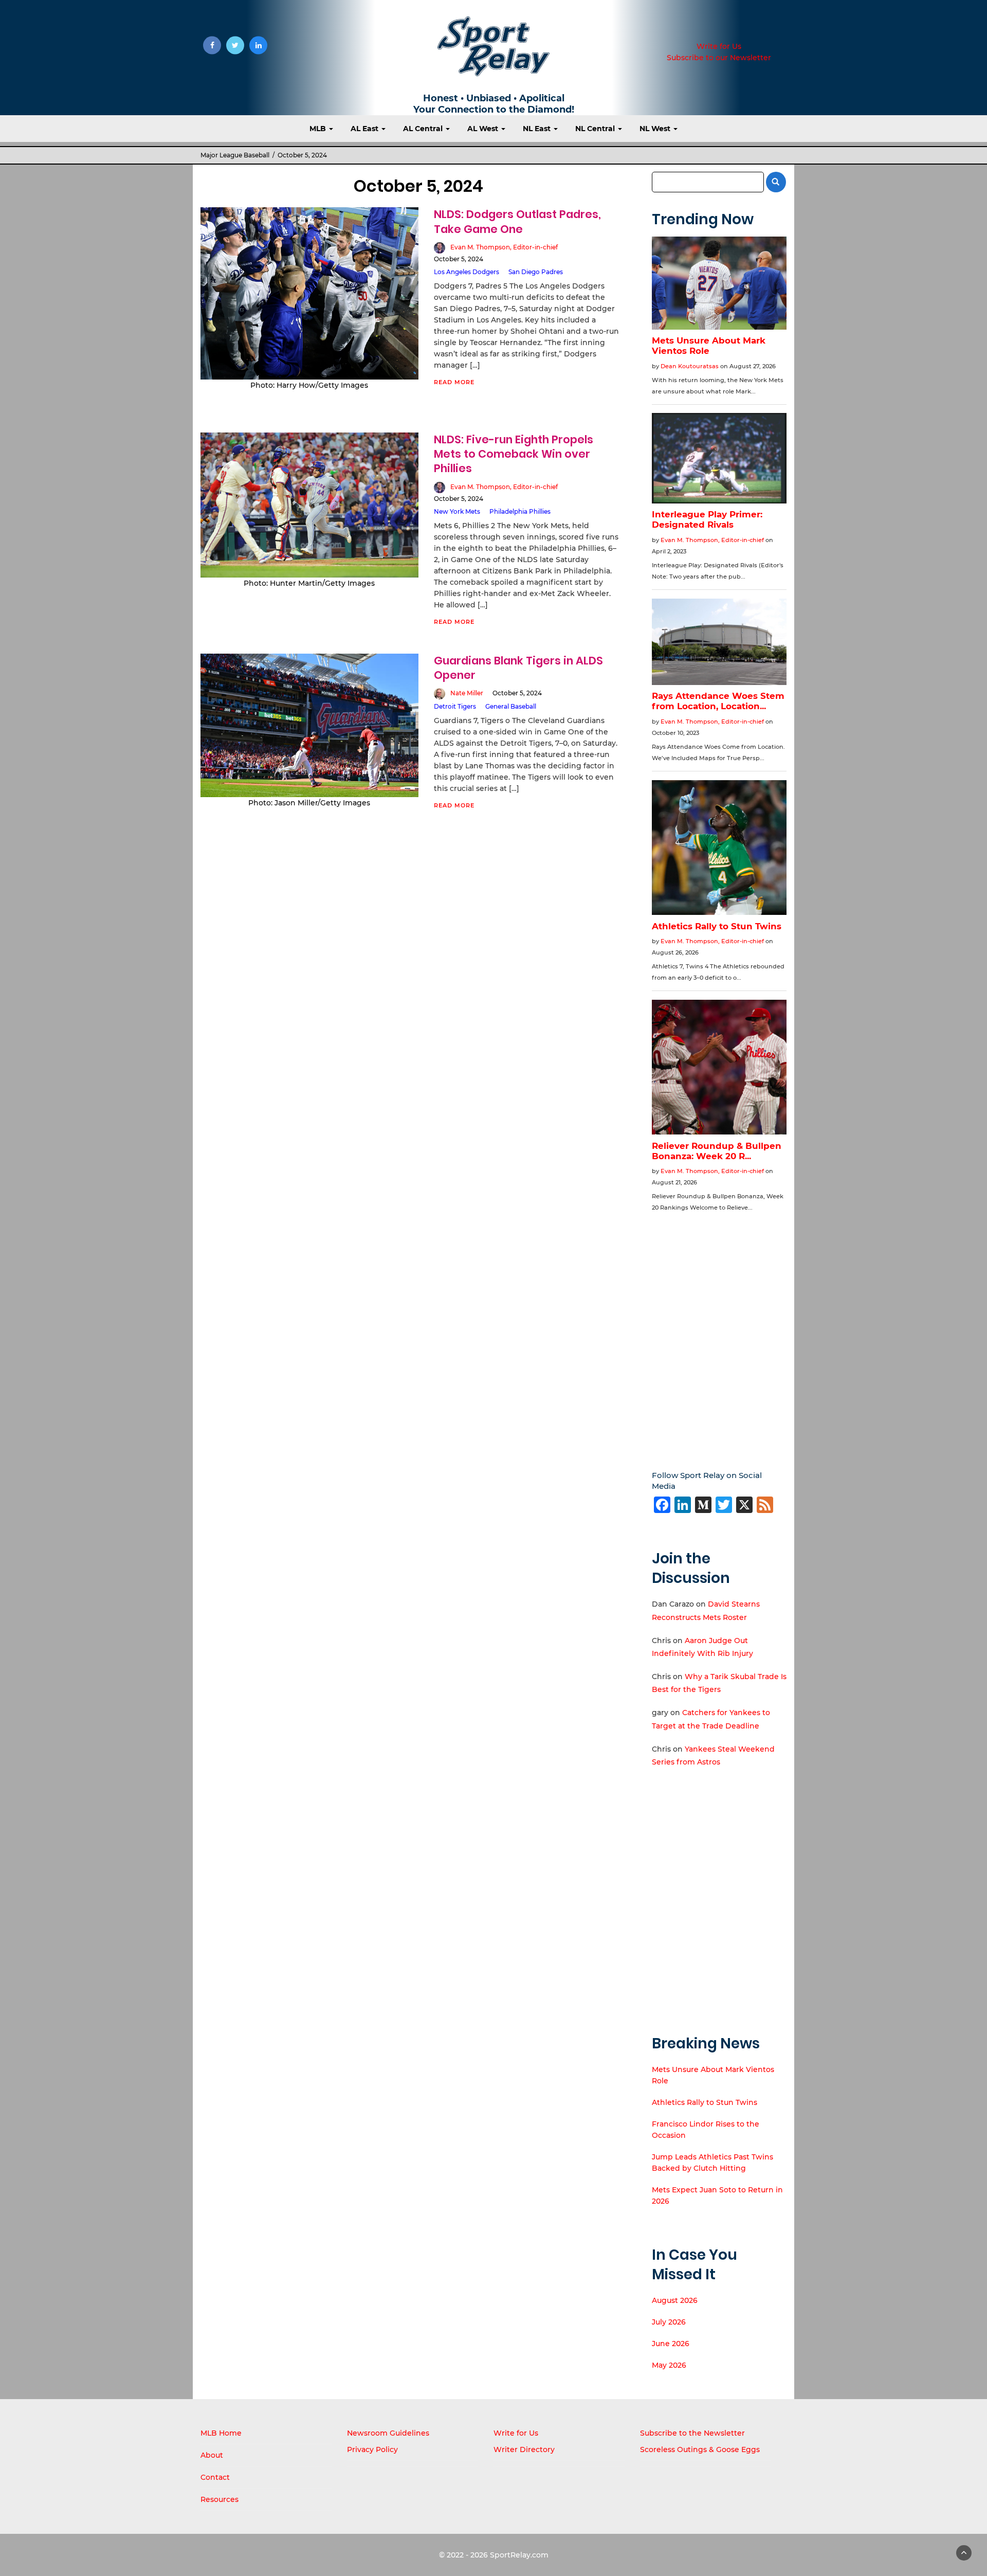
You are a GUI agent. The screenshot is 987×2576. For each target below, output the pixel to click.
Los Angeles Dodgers (467, 272)
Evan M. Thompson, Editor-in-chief (504, 247)
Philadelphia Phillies (520, 511)
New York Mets (457, 511)
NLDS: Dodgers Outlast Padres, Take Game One (517, 221)
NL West (656, 129)
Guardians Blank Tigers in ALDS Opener (518, 668)
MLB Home (221, 2433)
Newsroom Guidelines (388, 2433)
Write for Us (719, 46)
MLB (319, 129)
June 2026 (671, 2344)
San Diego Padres (536, 272)
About (212, 2455)
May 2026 (669, 2365)
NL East (538, 129)
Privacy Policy (372, 2449)
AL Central (424, 129)
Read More (454, 382)
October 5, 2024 (459, 259)
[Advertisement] (719, 1334)
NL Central (596, 129)
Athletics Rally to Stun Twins (705, 2102)
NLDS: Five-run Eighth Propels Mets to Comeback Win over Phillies (514, 454)
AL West (484, 129)
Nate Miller (467, 693)
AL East (365, 129)
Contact (215, 2477)
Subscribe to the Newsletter (692, 2433)
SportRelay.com (519, 2555)
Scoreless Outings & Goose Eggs (700, 2449)
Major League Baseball (235, 155)
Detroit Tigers (455, 706)
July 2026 (669, 2322)
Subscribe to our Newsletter (719, 58)
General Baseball (511, 706)
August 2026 (675, 2300)
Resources (220, 2499)
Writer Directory (524, 2449)
